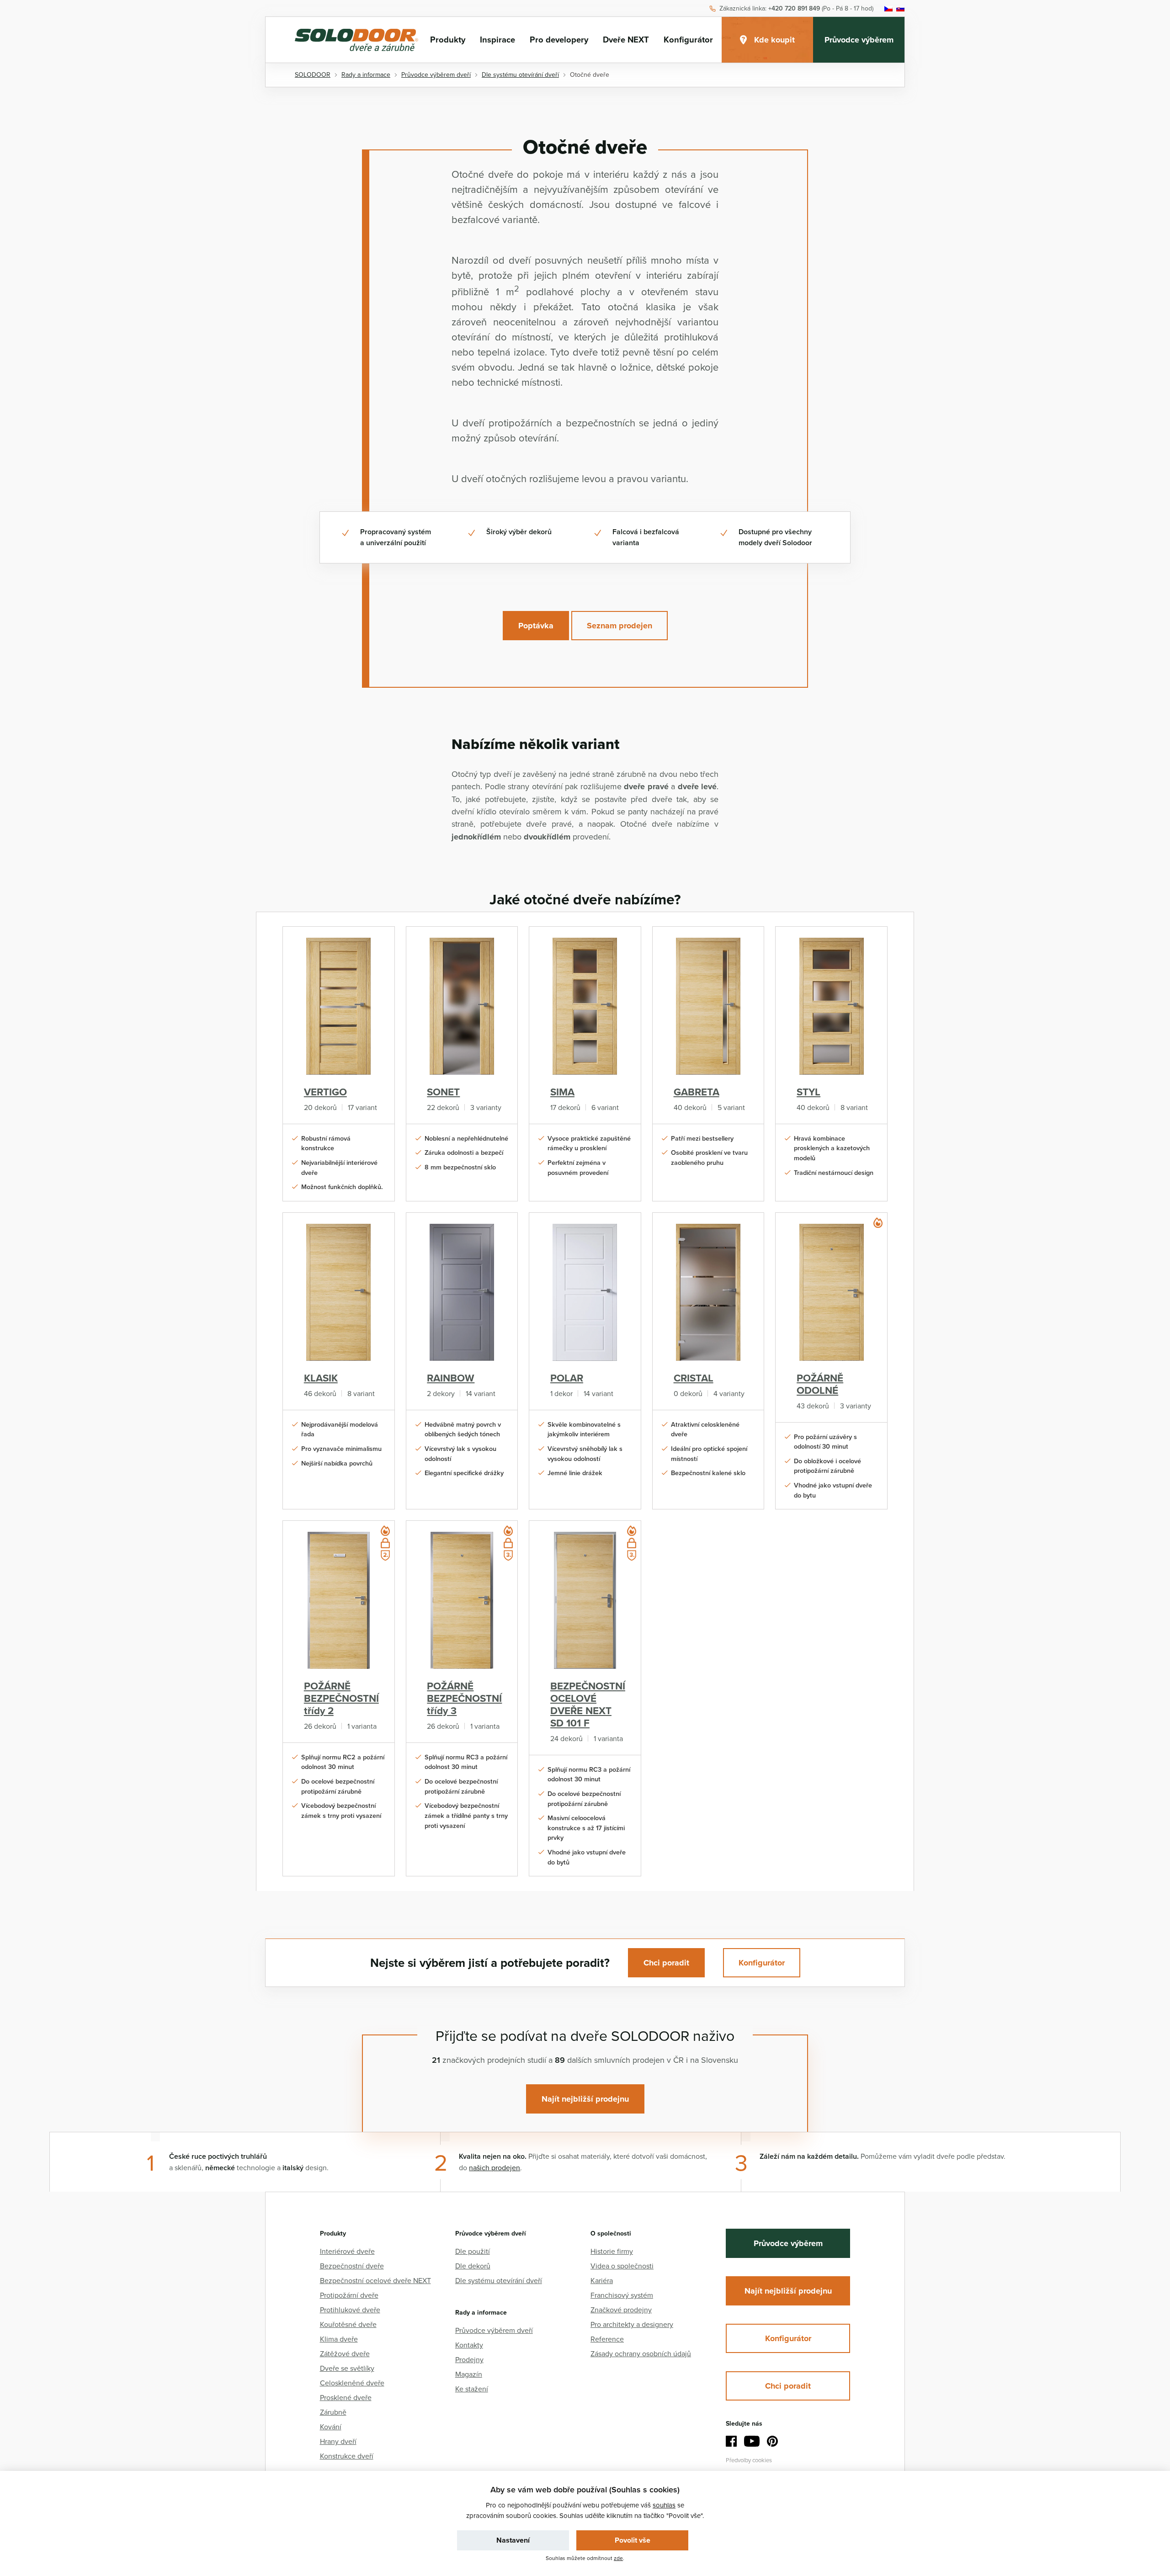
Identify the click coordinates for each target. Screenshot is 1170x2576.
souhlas (664, 2505)
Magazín (469, 2374)
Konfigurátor (688, 40)
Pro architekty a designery (632, 2324)
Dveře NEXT (626, 40)
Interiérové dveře (347, 2251)
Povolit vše (633, 2540)
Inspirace (497, 40)
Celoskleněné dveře (352, 2383)
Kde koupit (774, 40)
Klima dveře (339, 2339)
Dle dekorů (473, 2266)
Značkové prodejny (621, 2310)
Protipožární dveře (349, 2295)
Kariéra (602, 2280)
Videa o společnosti (622, 2266)
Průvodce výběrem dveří (494, 2330)
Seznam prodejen (620, 626)
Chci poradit (666, 1963)
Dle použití (473, 2251)
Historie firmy (612, 2251)
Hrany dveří (338, 2441)
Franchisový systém (622, 2295)
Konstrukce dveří (347, 2456)
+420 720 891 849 (794, 9)
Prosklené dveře (346, 2397)
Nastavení (513, 2540)
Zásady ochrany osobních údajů (641, 2353)
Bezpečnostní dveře (352, 2266)
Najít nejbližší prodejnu (585, 2099)
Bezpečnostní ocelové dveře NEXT (375, 2280)
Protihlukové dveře (350, 2310)
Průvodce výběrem (859, 40)
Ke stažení (472, 2389)
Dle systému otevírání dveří (499, 2280)
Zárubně (333, 2412)
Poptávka (536, 626)
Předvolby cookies (749, 2460)
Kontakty (469, 2345)
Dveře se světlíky (347, 2368)
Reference (607, 2339)
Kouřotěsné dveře (348, 2324)
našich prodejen (495, 2167)
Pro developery (559, 40)
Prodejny (469, 2359)
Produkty (448, 40)
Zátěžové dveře (345, 2353)
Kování (331, 2427)
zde (618, 2558)
